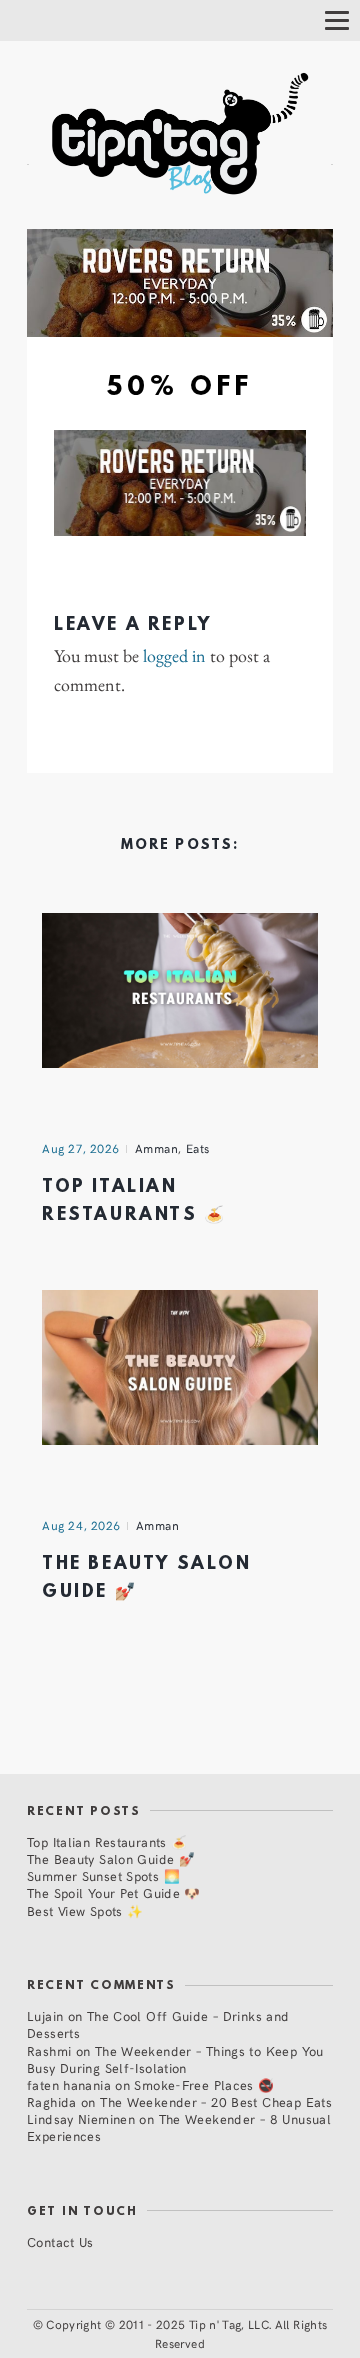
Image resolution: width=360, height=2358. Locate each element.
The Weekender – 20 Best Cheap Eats (216, 2101)
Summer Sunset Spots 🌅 (103, 1875)
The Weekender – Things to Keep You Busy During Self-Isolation (175, 2059)
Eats (198, 1148)
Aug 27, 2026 (81, 1148)
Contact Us (60, 2241)
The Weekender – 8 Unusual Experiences (179, 2127)
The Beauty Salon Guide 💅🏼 (111, 1858)
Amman (157, 1148)
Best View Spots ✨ (85, 1910)
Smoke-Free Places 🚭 (204, 2084)
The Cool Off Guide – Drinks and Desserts (158, 2024)
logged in (174, 656)
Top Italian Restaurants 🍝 (107, 1841)
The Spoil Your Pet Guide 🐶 (114, 1892)
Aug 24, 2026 (81, 1525)
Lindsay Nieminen (81, 2118)
